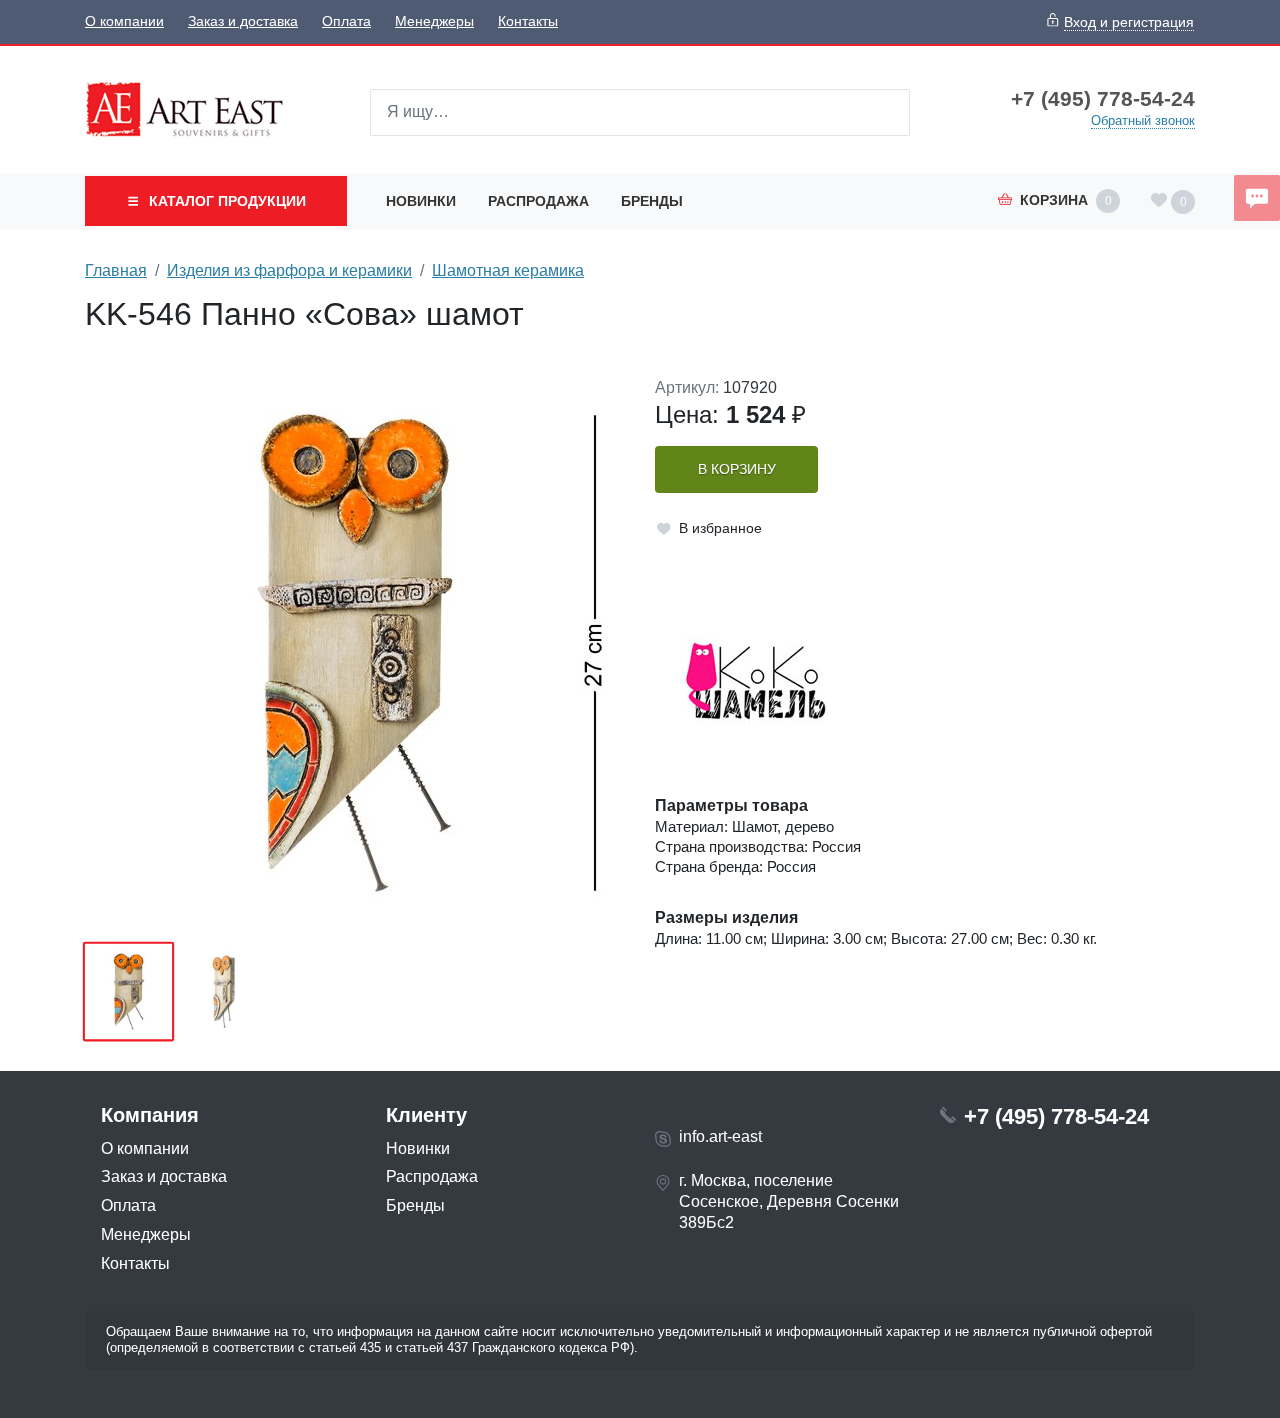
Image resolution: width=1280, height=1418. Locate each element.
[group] (355, 653)
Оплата (346, 21)
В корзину (737, 469)
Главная (116, 270)
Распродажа (538, 201)
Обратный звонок (1143, 120)
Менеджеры (434, 21)
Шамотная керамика (508, 270)
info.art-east (720, 1136)
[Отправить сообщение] (1257, 198)
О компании (124, 21)
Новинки (421, 201)
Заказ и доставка (243, 21)
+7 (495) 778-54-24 (1103, 99)
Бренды (652, 201)
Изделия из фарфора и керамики (289, 270)
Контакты (528, 21)
